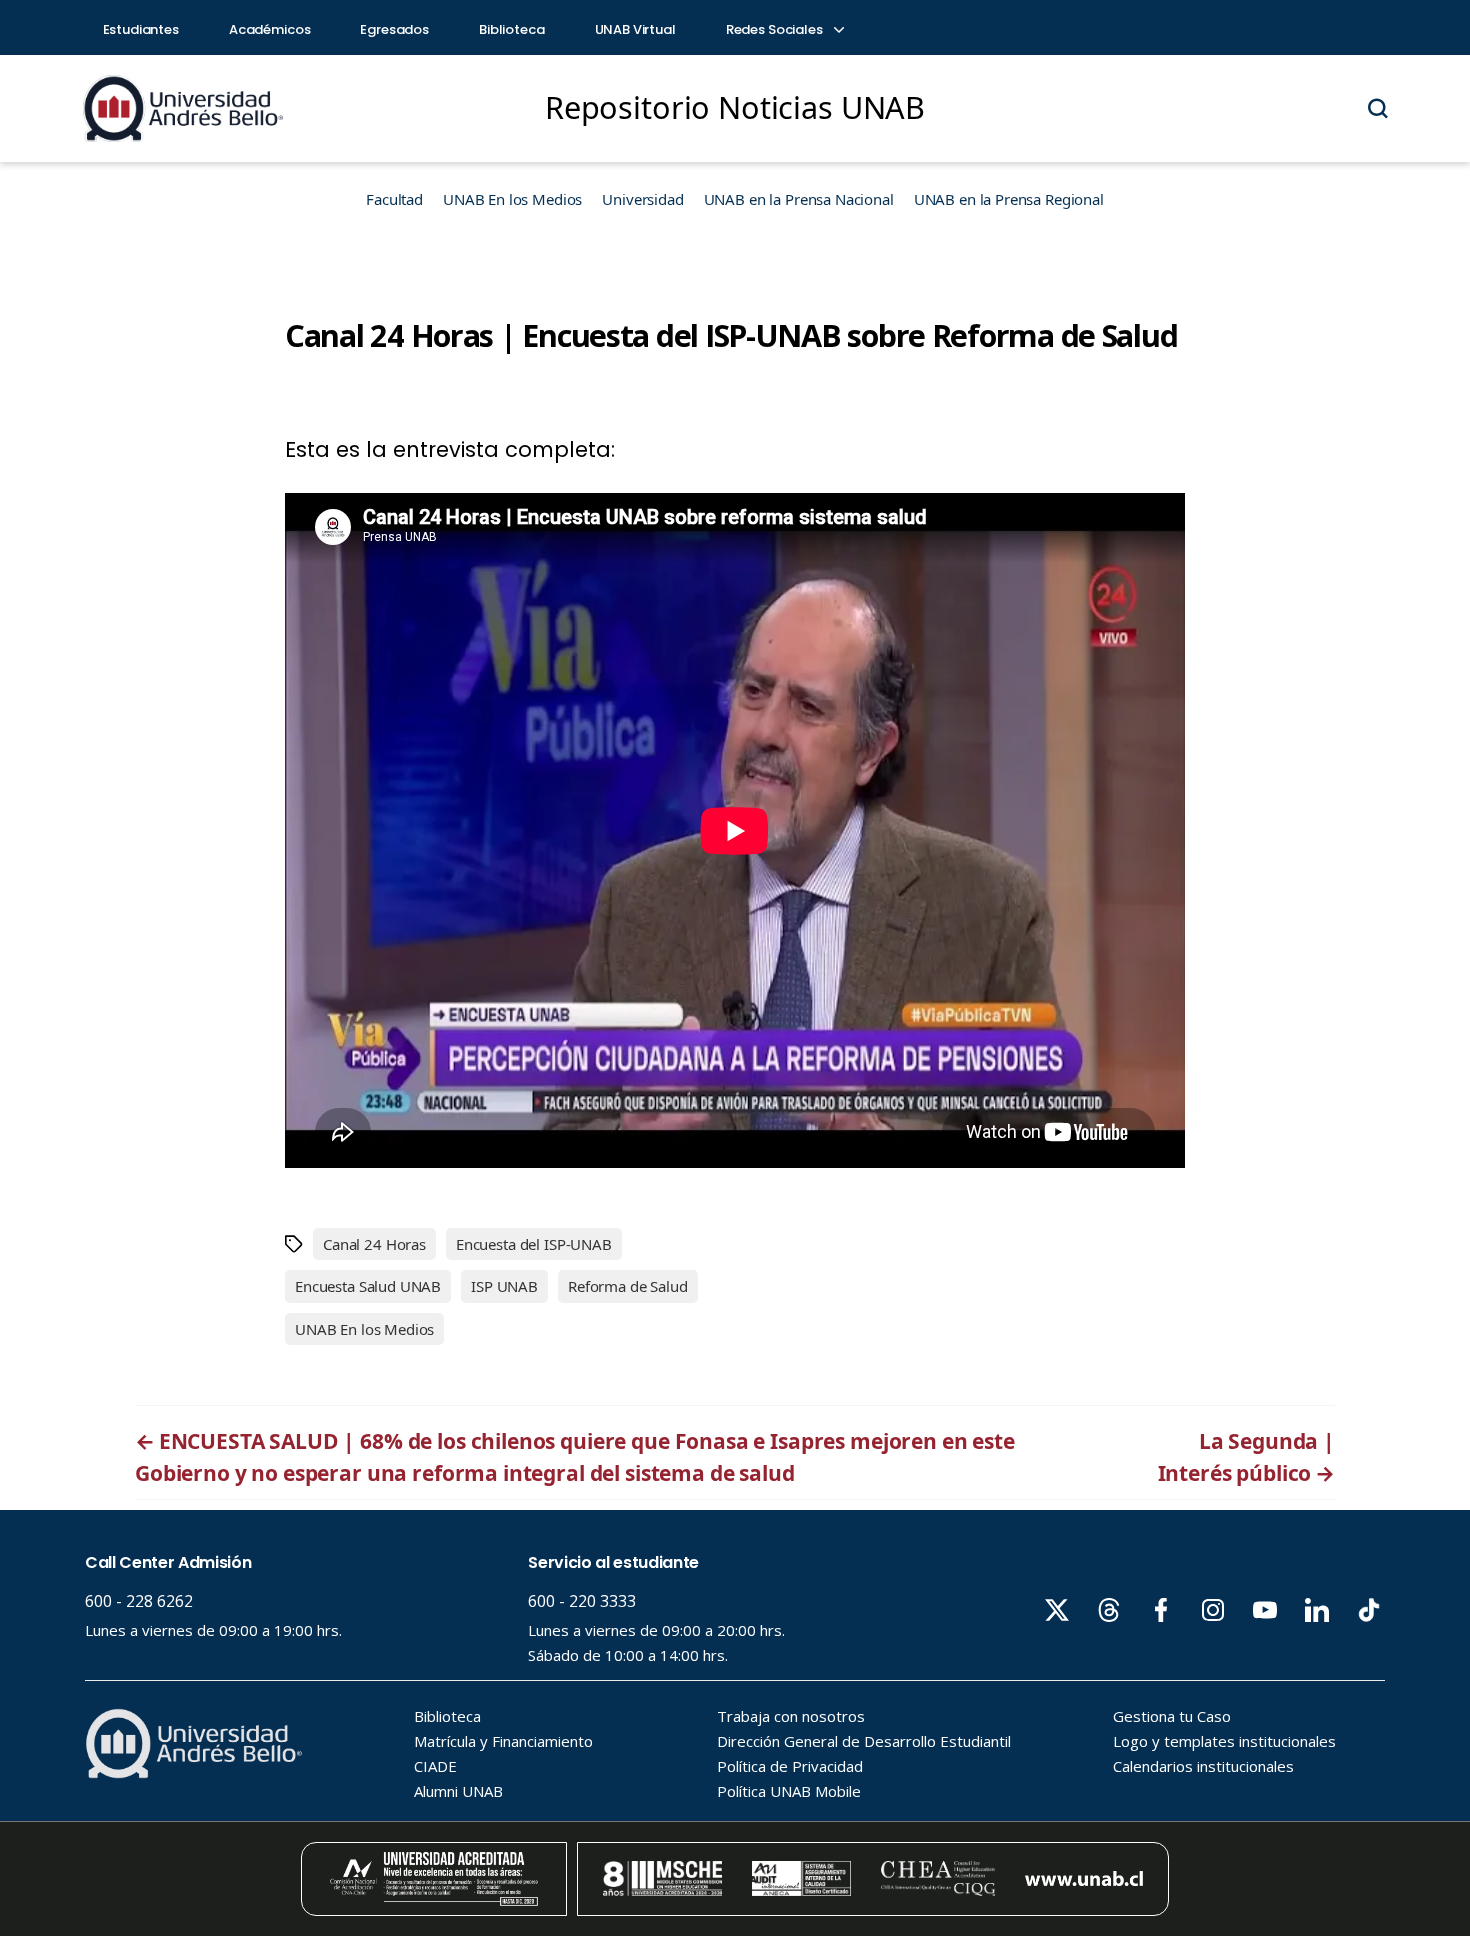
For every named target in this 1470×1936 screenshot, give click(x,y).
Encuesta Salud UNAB (368, 1286)
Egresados (394, 29)
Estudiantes (141, 29)
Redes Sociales (776, 29)
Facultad (394, 199)
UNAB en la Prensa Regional (1009, 199)
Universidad (642, 199)
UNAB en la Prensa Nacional (799, 199)
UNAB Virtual (635, 29)
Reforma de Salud (628, 1286)
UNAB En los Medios (512, 199)
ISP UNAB (504, 1286)
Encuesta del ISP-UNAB (534, 1244)
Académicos (270, 29)
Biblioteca (512, 29)
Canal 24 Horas (374, 1244)
